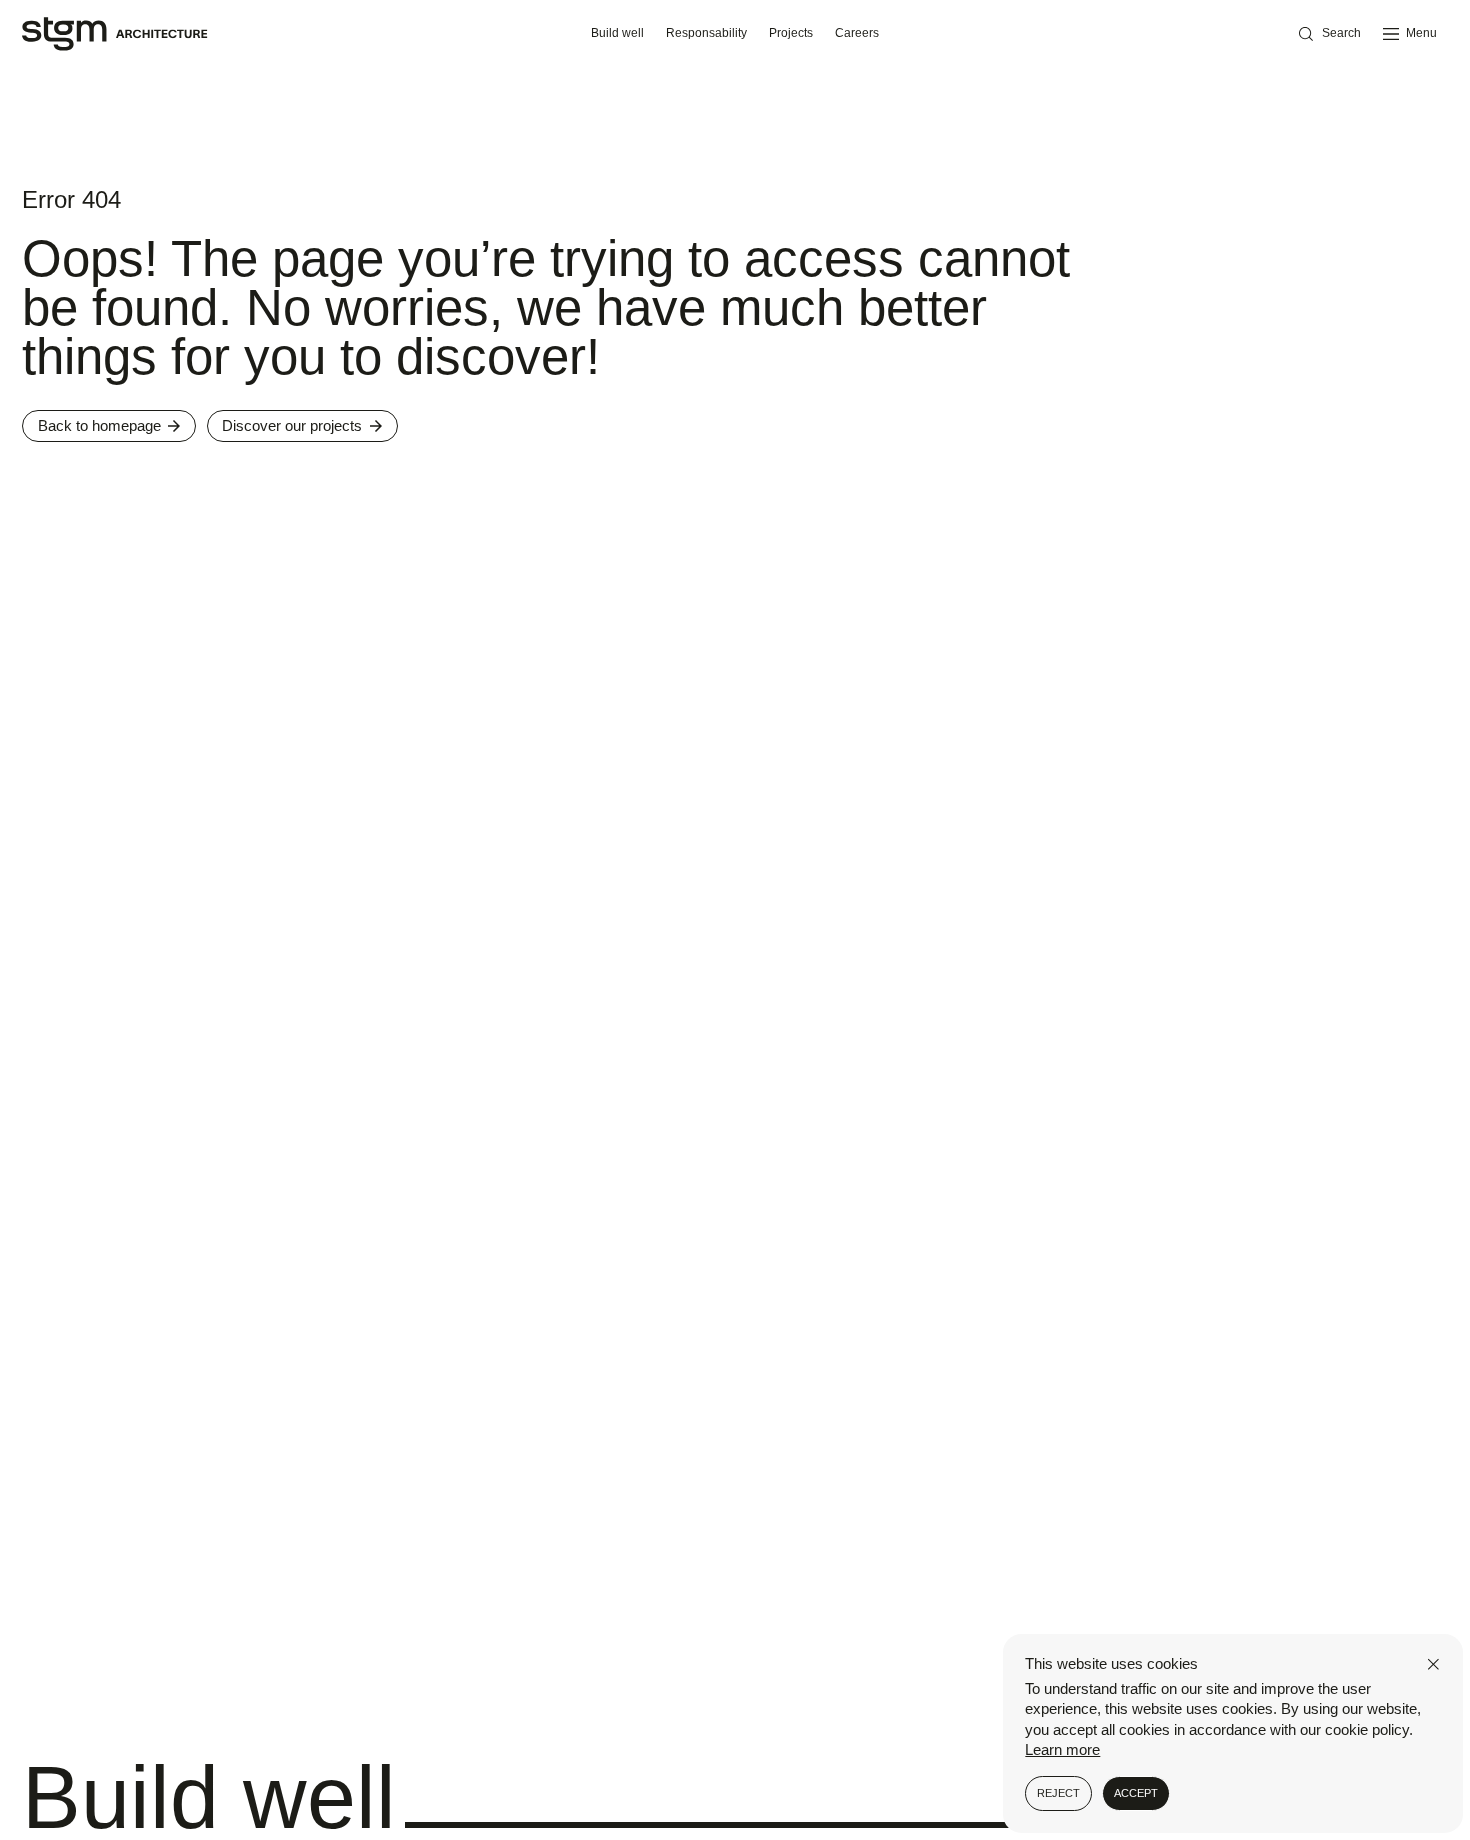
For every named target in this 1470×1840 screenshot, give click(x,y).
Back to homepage (99, 426)
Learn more (1062, 1750)
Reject (1058, 1793)
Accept (1136, 1793)
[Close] (1433, 1664)
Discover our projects (292, 426)
